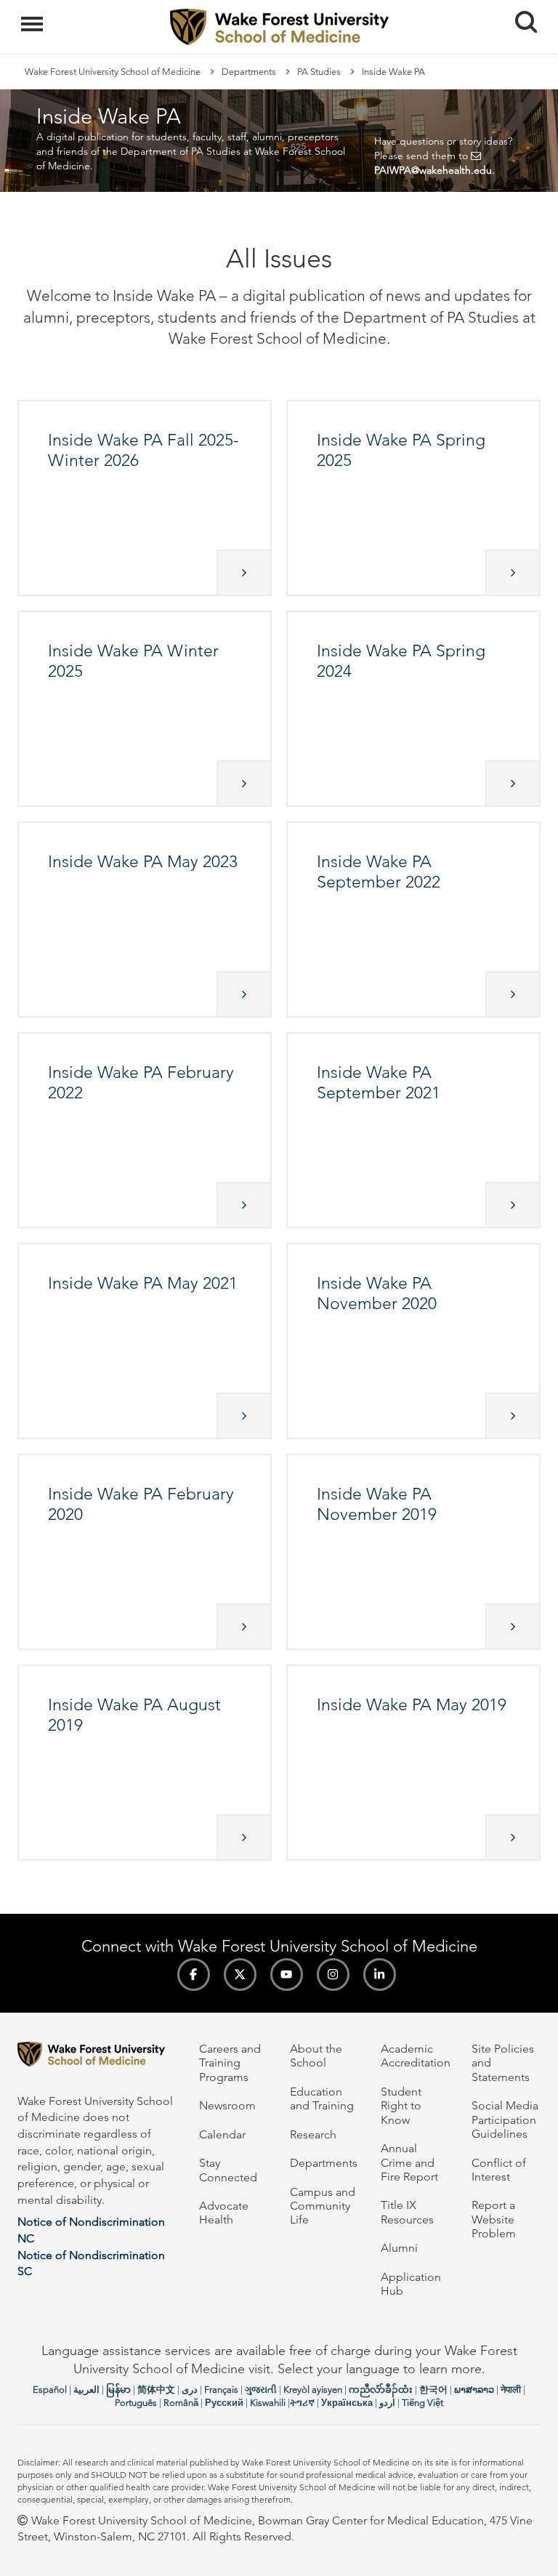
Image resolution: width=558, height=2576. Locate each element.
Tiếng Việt (422, 2403)
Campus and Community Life (323, 2206)
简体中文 (156, 2390)
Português (136, 2403)
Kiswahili (268, 2403)
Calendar (222, 2134)
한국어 (433, 2390)
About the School (316, 2056)
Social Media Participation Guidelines (505, 2120)
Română (181, 2403)
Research (313, 2134)
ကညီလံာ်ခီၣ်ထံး (381, 2390)
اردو (387, 2403)
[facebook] (194, 1975)
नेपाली (511, 2390)
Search (521, 9)
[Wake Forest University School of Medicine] (97, 2057)
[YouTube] (287, 1975)
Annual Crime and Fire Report (409, 2162)
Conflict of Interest (499, 2170)
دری (190, 2390)
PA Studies (319, 72)
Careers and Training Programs (230, 2063)
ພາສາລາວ (474, 2390)
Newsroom (227, 2105)
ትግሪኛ (302, 2403)
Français (221, 2390)
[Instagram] (333, 1975)
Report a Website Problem (494, 2219)
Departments (249, 72)
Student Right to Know (401, 2106)
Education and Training (322, 2098)
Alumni (399, 2248)
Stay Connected (228, 2170)
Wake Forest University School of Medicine (113, 72)
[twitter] (240, 1975)
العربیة (86, 2390)
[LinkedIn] (380, 1975)
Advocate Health (224, 2213)
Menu (34, 16)
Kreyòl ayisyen (313, 2390)
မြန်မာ (118, 2390)
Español (50, 2390)
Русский (224, 2403)
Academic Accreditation (416, 2056)
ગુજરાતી (261, 2390)
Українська (347, 2403)
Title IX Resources (407, 2212)
